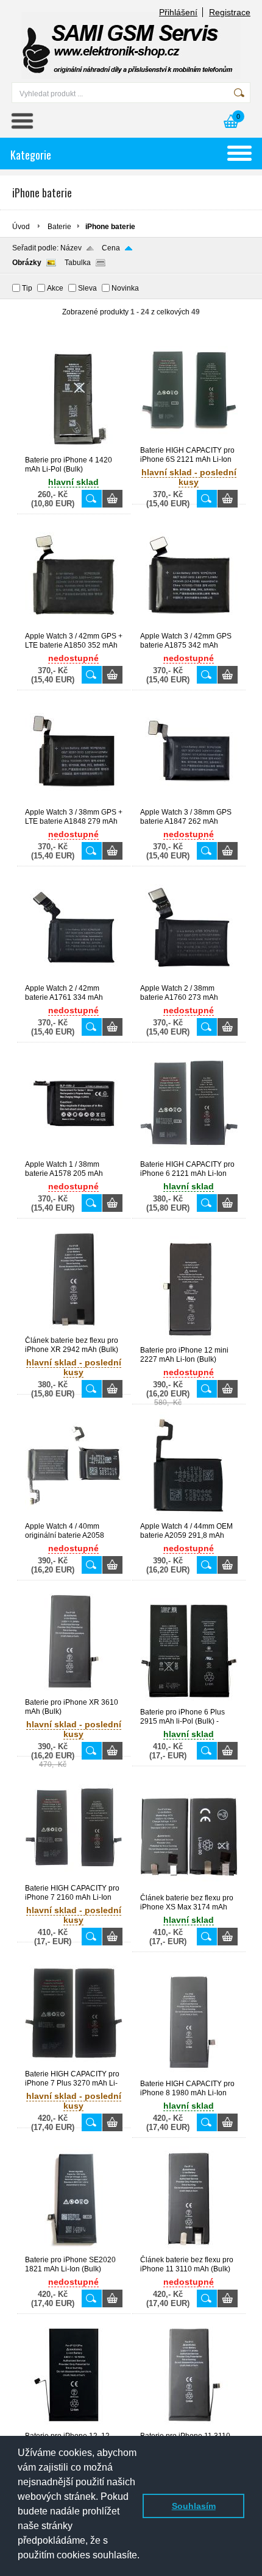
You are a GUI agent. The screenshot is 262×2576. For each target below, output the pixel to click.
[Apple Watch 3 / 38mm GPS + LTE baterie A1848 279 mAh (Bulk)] (74, 802)
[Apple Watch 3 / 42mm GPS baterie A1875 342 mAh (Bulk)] (189, 626)
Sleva (87, 288)
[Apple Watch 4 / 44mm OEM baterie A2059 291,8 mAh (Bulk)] (189, 1516)
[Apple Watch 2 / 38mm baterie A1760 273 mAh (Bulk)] (189, 978)
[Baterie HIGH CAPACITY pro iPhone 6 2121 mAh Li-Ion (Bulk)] (189, 1155)
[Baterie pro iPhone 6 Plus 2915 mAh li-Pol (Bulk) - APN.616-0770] (189, 1702)
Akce (55, 288)
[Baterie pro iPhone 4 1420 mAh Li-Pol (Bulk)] (74, 450)
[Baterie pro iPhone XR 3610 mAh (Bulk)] (74, 1693)
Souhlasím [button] (194, 2506)
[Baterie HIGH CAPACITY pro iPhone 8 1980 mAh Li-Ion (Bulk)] (189, 2074)
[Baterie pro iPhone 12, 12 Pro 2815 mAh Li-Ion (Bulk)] (74, 2426)
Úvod (21, 227)
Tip (27, 288)
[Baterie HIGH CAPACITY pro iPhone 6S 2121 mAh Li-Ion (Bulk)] (189, 441)
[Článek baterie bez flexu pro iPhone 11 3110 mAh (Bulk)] (189, 2250)
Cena (111, 248)
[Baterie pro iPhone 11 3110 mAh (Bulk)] (189, 2426)
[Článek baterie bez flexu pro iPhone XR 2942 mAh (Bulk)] (74, 1331)
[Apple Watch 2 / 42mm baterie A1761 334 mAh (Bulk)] (74, 978)
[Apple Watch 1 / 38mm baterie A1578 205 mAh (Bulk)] (74, 1155)
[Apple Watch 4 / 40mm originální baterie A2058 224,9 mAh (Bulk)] (74, 1516)
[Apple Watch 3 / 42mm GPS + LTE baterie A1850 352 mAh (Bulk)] (74, 626)
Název (71, 248)
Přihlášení (178, 12)
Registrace (230, 12)
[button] (19, 2564)
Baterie (59, 227)
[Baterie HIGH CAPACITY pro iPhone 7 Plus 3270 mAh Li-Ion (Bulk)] (74, 2064)
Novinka (125, 288)
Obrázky (27, 263)
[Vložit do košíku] (112, 499)
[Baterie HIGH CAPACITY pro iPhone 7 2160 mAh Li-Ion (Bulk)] (74, 1878)
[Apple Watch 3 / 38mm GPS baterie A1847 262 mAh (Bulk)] (189, 802)
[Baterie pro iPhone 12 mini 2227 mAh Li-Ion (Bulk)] (189, 1340)
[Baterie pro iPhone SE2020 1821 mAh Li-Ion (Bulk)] (74, 2250)
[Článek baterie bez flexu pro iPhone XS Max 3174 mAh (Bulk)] (189, 1888)
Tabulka (78, 263)
